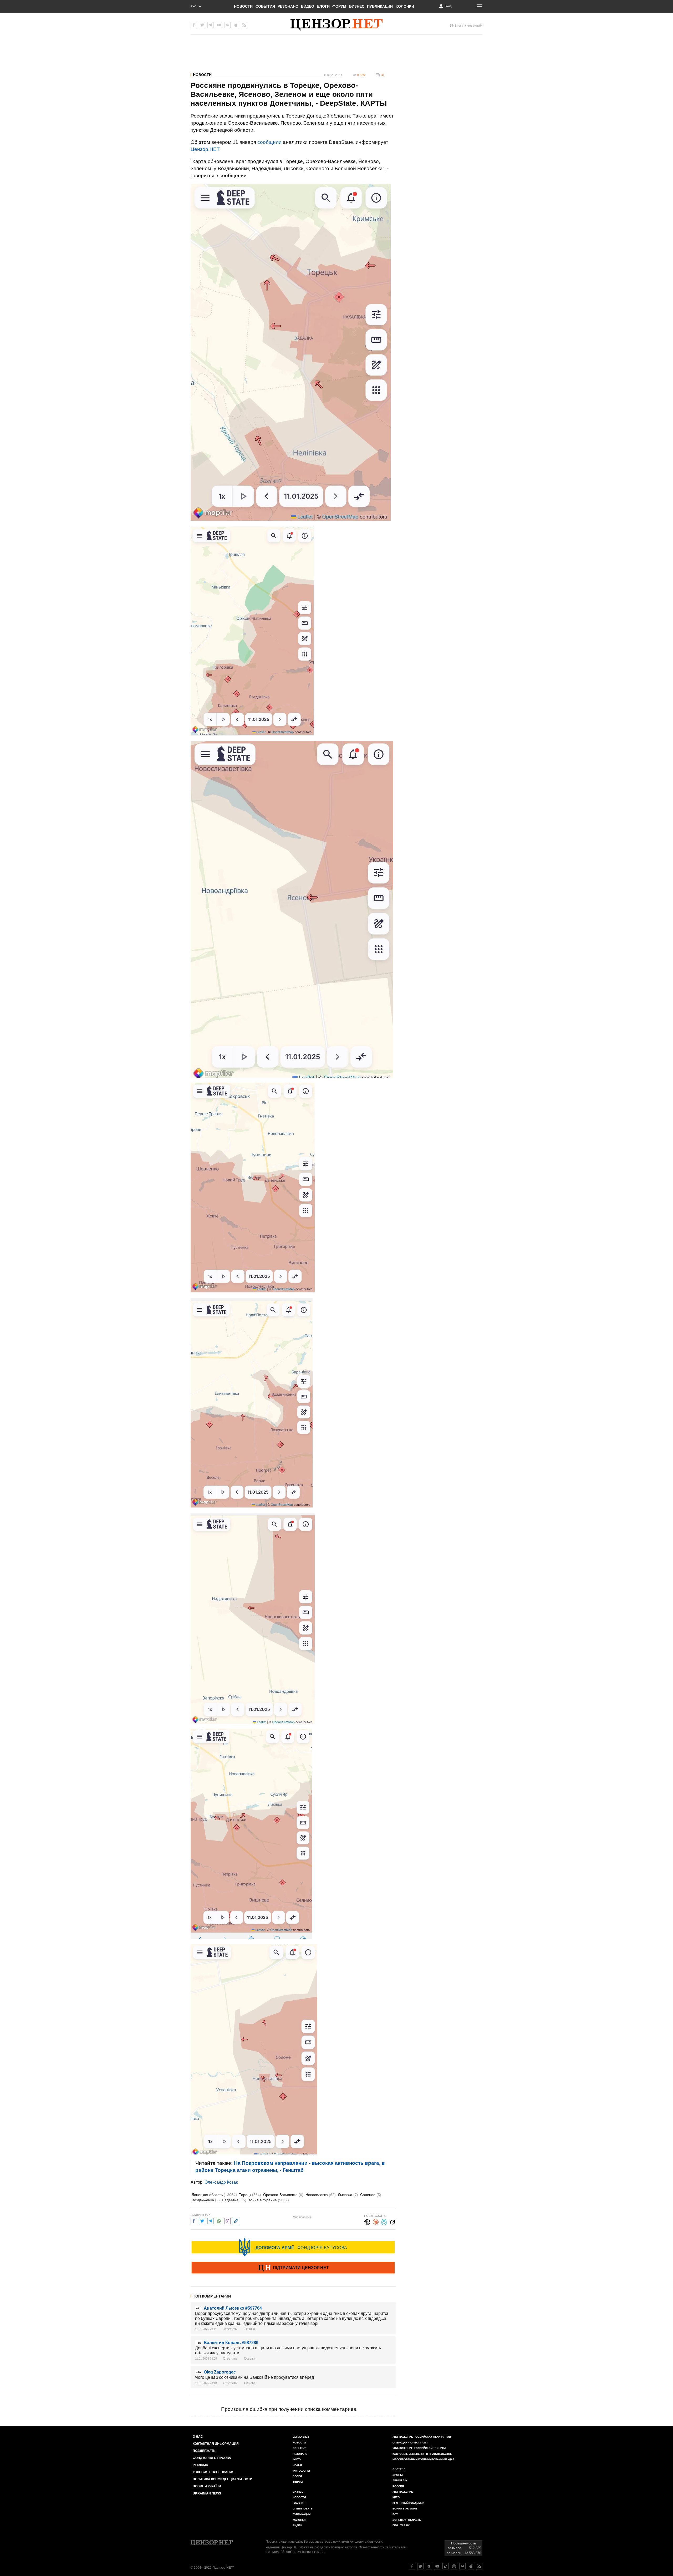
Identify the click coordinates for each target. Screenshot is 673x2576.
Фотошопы (301, 2471)
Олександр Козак (221, 2182)
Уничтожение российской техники (419, 2448)
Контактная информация (216, 2444)
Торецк (250, 2195)
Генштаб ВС (401, 2525)
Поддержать (204, 2451)
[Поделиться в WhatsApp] (219, 2220)
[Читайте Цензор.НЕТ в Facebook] (412, 2566)
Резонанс (288, 6)
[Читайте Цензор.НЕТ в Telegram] (429, 2566)
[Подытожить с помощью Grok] (392, 2221)
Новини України (207, 2486)
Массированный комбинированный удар (424, 2459)
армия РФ (400, 2480)
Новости (243, 6)
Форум (339, 6)
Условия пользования (214, 2472)
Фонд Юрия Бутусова (212, 2458)
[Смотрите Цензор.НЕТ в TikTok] (446, 2566)
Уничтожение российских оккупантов (422, 2437)
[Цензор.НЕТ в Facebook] (194, 25)
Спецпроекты (303, 2509)
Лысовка (348, 2195)
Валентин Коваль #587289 (231, 2343)
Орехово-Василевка (283, 2195)
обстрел (399, 2469)
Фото (297, 2459)
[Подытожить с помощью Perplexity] (384, 2221)
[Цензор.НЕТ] (336, 25)
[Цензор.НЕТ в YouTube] (219, 25)
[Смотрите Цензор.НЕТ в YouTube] (437, 2566)
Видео (308, 6)
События (265, 6)
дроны (398, 2475)
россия (398, 2486)
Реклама (200, 2465)
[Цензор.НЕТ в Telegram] (211, 25)
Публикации (380, 6)
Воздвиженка (206, 2200)
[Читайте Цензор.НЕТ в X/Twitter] (420, 2566)
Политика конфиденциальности (223, 2479)
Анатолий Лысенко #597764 (233, 2308)
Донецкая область (214, 2195)
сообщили (269, 142)
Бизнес (357, 6)
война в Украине (269, 2200)
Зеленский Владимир (408, 2503)
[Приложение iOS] (236, 25)
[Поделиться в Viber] (227, 2220)
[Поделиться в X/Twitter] (202, 2220)
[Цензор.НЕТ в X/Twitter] (202, 25)
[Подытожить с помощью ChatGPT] (367, 2221)
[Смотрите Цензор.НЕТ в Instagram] (454, 2566)
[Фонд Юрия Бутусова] (293, 2247)
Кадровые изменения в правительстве (422, 2454)
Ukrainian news (207, 2493)
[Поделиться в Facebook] (194, 2220)
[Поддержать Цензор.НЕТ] (293, 2268)
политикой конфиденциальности (358, 2542)
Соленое (371, 2195)
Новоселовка (321, 2195)
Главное (299, 2503)
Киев (396, 2497)
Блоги (323, 6)
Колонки (405, 6)
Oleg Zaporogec (220, 2372)
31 (383, 75)
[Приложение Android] (227, 25)
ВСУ (395, 2514)
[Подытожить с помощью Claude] (376, 2221)
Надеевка (234, 2200)
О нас (198, 2437)
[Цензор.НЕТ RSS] (244, 25)
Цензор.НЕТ (205, 149)
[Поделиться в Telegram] (211, 2220)
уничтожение (403, 2492)
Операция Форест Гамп (410, 2443)
